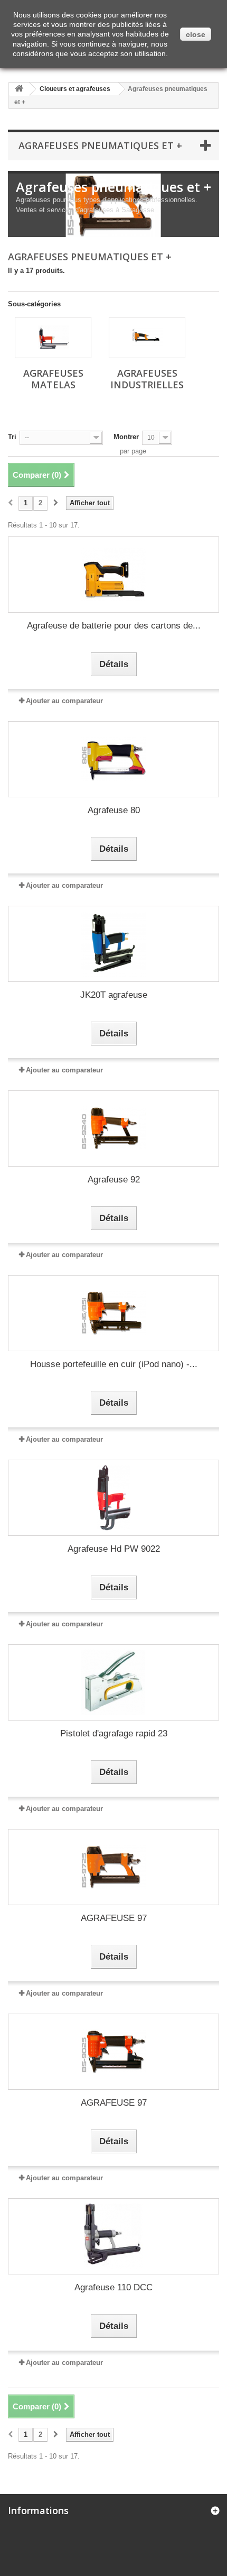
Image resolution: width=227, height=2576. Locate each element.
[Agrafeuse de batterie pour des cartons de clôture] (113, 575)
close (196, 34)
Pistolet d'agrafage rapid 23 (114, 1733)
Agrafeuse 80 (114, 810)
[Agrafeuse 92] (113, 1128)
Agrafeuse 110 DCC (113, 2287)
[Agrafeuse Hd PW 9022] (113, 1498)
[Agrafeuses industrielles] (147, 338)
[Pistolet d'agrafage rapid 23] (113, 1682)
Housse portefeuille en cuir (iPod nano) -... (114, 1364)
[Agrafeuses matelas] (53, 338)
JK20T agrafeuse (114, 995)
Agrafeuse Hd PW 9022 (114, 1549)
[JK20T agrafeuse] (113, 944)
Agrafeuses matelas (53, 379)
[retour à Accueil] (19, 89)
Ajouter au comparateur (64, 701)
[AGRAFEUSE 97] (113, 1867)
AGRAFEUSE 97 (114, 1918)
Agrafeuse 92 (114, 1180)
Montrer (126, 437)
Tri (12, 437)
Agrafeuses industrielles (147, 379)
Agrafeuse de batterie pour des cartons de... (114, 626)
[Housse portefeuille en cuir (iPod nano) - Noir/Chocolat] (113, 1313)
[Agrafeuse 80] (113, 759)
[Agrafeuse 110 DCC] (113, 2236)
